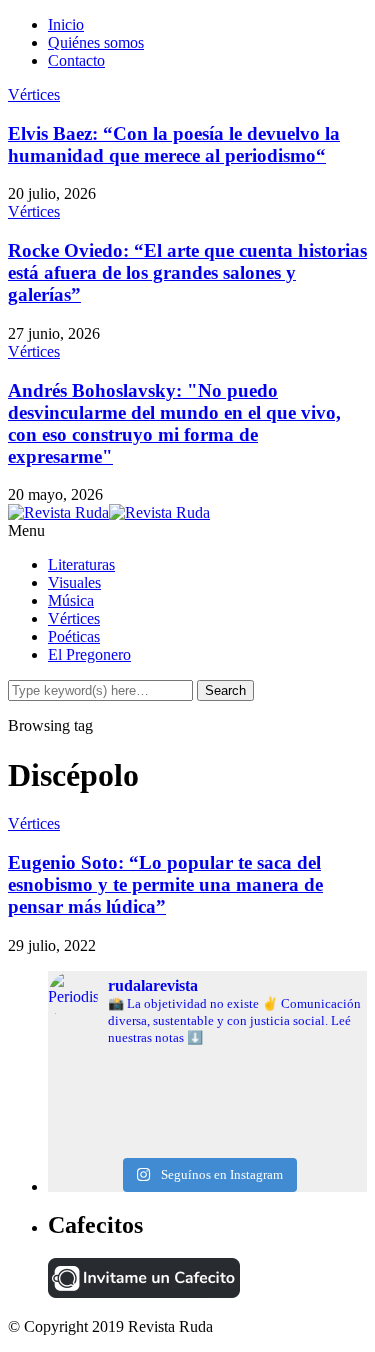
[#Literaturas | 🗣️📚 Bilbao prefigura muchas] (207, 1065)
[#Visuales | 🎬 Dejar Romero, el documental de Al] (207, 1145)
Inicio (66, 24)
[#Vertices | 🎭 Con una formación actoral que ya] (207, 1129)
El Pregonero (89, 654)
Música (71, 600)
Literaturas (81, 564)
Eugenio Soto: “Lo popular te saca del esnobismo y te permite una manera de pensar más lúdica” (165, 884)
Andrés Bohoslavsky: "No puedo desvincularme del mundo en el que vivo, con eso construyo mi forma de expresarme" (174, 423)
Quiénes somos (96, 42)
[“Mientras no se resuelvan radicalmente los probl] (207, 1113)
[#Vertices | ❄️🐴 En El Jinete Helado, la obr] (207, 1081)
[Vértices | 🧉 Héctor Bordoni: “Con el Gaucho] (207, 1097)
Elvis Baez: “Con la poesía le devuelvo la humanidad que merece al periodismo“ (174, 144)
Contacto (76, 60)
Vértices (34, 94)
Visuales (74, 582)
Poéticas (74, 636)
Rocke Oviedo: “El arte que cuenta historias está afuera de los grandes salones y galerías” (187, 272)
